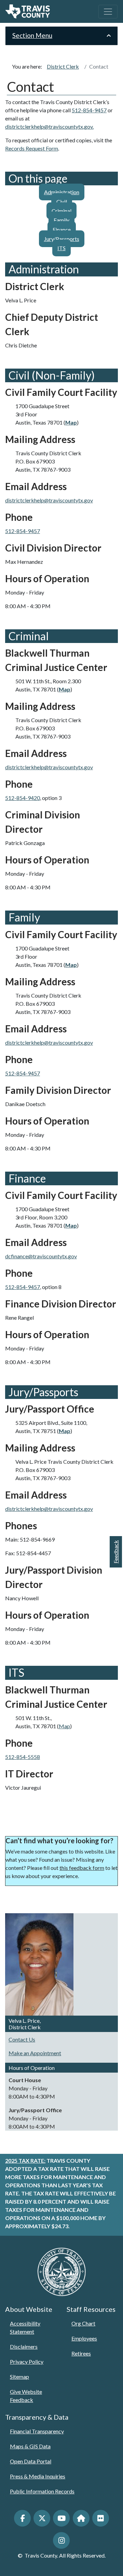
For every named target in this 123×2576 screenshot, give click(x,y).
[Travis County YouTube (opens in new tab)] (61, 2518)
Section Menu (32, 35)
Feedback (116, 1552)
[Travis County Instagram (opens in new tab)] (61, 2540)
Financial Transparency (37, 2431)
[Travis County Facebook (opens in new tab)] (22, 2518)
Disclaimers (24, 2346)
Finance (62, 230)
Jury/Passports (62, 239)
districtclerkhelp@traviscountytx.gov (49, 500)
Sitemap (19, 2377)
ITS (61, 248)
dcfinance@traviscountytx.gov (41, 1256)
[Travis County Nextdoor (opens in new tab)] (81, 2518)
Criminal (61, 211)
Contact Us (22, 2039)
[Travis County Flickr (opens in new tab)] (101, 2518)
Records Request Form (32, 148)
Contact (99, 66)
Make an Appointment (35, 2053)
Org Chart (83, 2323)
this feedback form (82, 1868)
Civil (62, 202)
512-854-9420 (23, 798)
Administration (62, 192)
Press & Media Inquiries (38, 2476)
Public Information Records (42, 2491)
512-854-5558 (23, 1757)
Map (64, 1726)
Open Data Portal (31, 2461)
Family (61, 220)
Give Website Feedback (26, 2396)
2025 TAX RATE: (25, 2160)
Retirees (81, 2353)
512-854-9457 (89, 110)
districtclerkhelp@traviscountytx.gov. (49, 126)
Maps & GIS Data (30, 2446)
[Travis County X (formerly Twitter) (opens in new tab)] (42, 2518)
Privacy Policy (27, 2362)
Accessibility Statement (25, 2327)
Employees (84, 2338)
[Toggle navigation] (108, 12)
